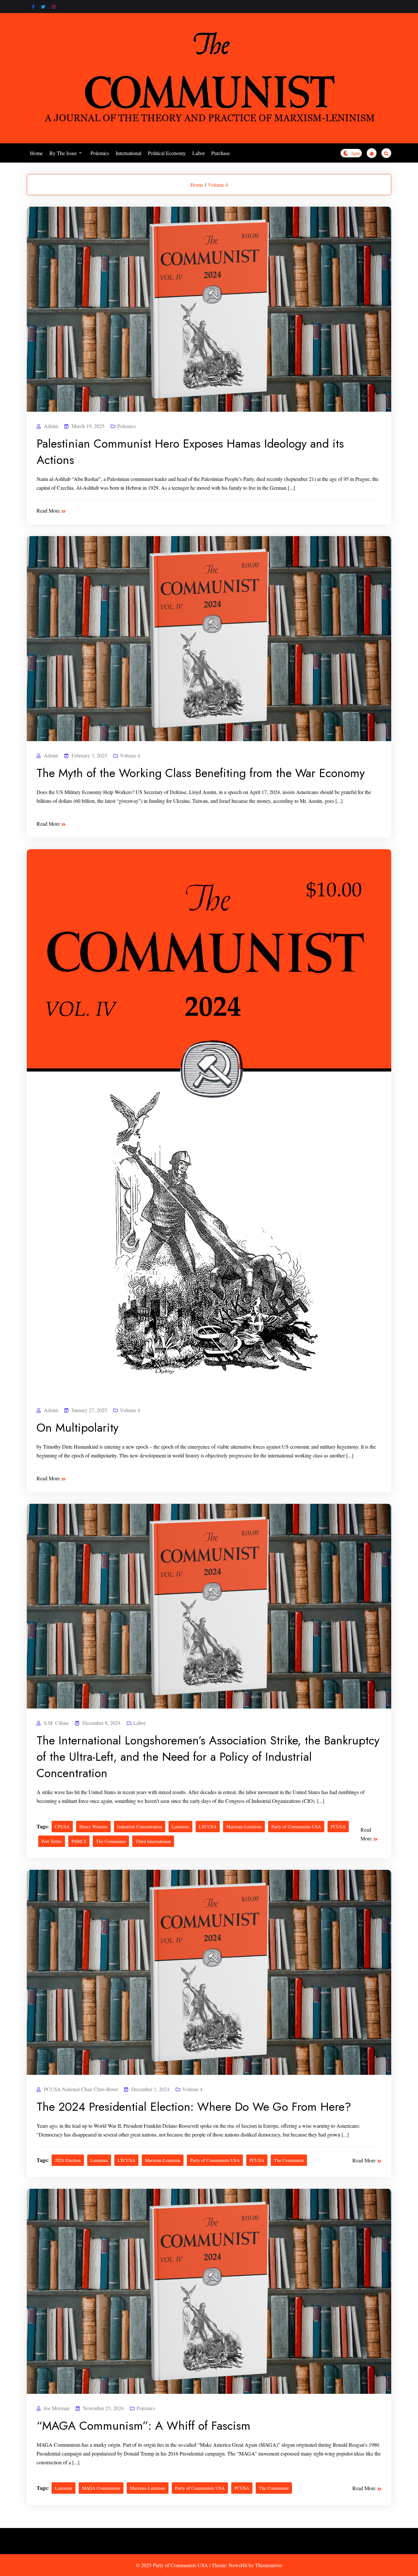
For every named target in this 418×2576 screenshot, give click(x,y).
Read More (48, 510)
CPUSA (62, 1827)
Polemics (100, 153)
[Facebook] (33, 7)
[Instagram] (54, 7)
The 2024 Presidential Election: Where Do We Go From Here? (194, 2107)
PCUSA (338, 1827)
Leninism (180, 1827)
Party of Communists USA (296, 1827)
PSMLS (79, 1841)
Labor (199, 153)
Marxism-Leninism (244, 1827)
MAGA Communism (101, 2488)
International (129, 153)
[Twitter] (43, 7)
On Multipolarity (78, 1427)
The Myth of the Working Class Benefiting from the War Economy (201, 773)
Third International (153, 1841)
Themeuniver (269, 2565)
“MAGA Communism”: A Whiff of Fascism (144, 2425)
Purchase (221, 153)
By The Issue (63, 153)
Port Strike (52, 1841)
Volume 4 (218, 185)
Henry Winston (93, 1827)
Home (36, 153)
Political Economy (167, 153)
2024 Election (68, 2160)
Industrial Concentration (140, 1827)
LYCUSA (208, 1827)
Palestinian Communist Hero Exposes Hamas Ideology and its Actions (190, 452)
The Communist (111, 1841)
